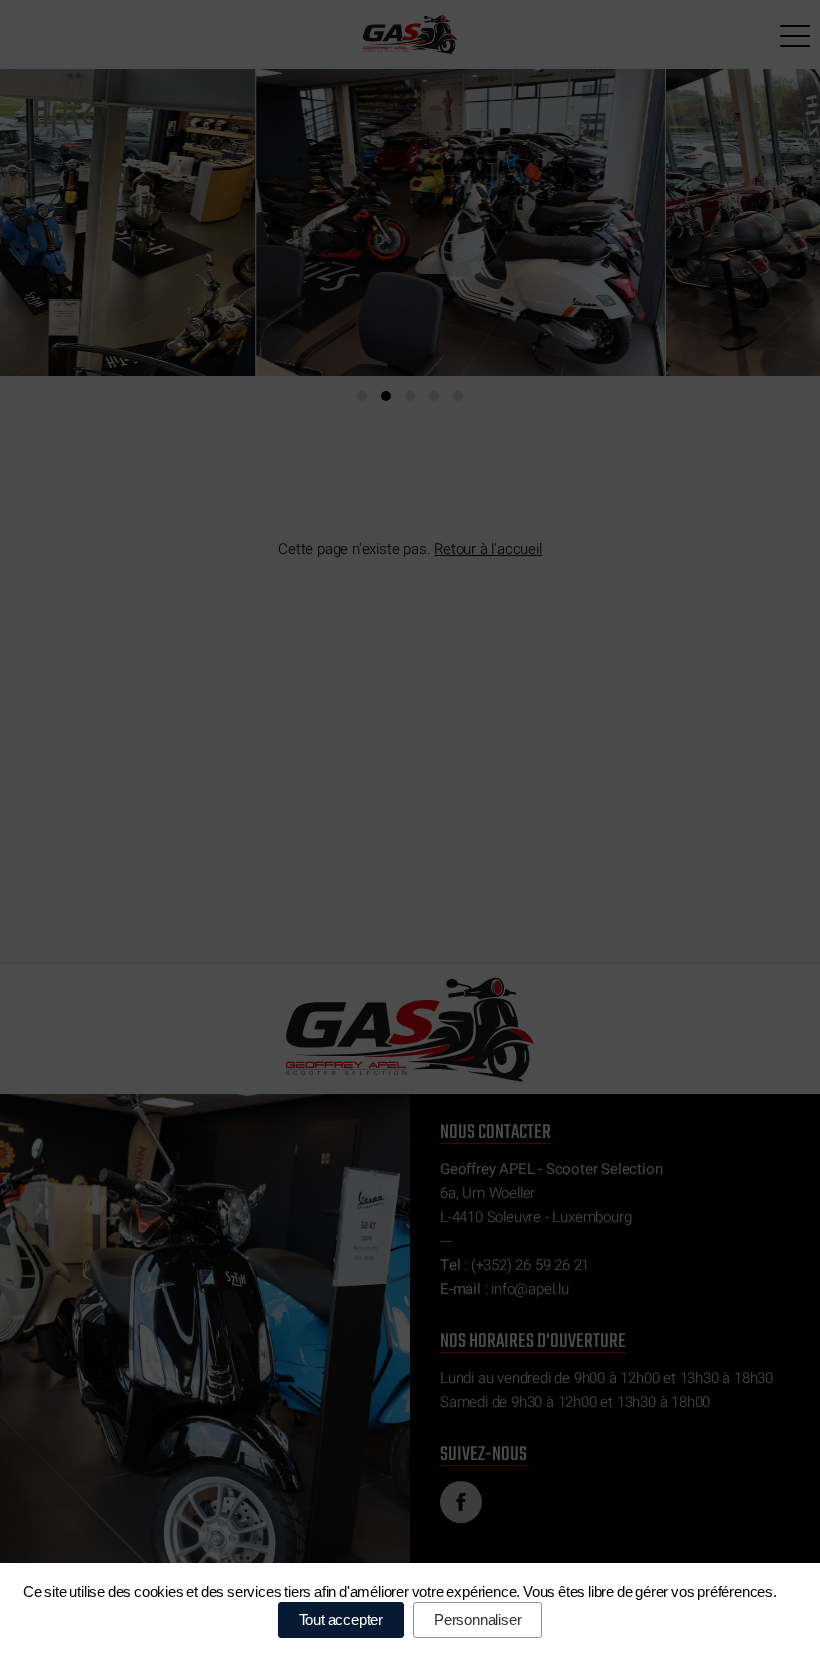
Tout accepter (341, 1619)
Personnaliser (477, 1619)
